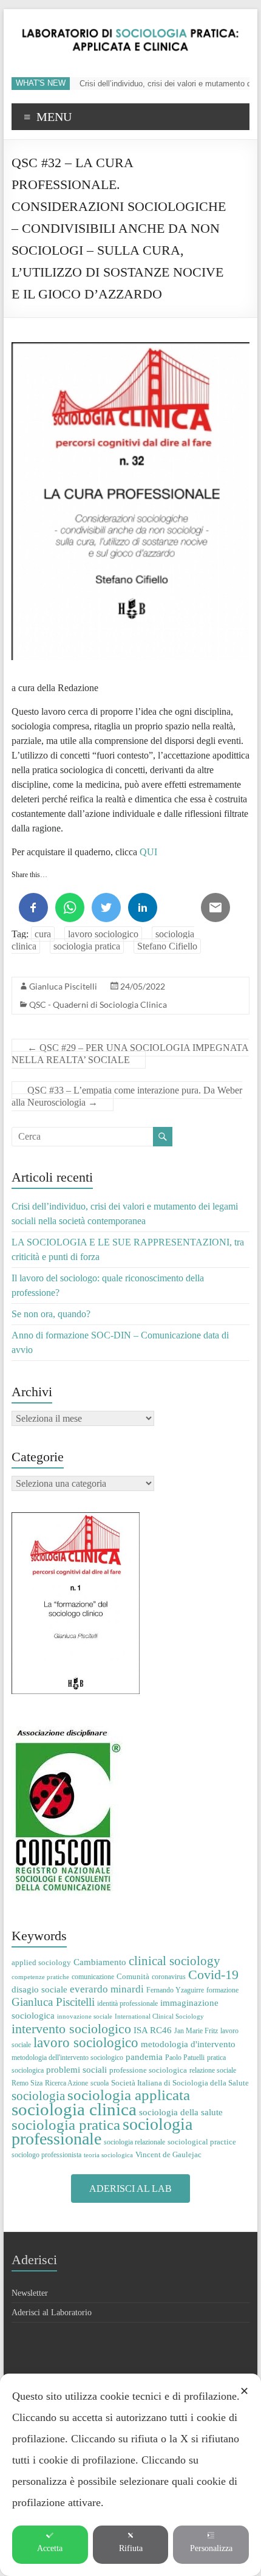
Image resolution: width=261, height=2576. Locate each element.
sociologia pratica (87, 946)
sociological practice (202, 2142)
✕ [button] (244, 2391)
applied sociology (41, 1962)
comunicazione (93, 1977)
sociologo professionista (46, 2155)
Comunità (133, 1976)
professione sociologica (148, 2070)
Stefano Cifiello (167, 946)
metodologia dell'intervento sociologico (67, 2058)
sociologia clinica (74, 2109)
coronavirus (169, 1977)
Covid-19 (213, 1975)
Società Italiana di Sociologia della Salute (180, 2083)
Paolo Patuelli (185, 2058)
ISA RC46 (153, 2030)
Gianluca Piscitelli (63, 986)
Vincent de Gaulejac (168, 2154)
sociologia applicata (129, 2095)
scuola (100, 2083)
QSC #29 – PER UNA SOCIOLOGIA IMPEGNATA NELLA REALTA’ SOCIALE (130, 1054)
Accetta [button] (50, 2548)
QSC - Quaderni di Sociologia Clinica (98, 1004)
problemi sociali (76, 2069)
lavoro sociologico (103, 934)
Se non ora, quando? (51, 1314)
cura (43, 934)
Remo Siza (27, 2083)
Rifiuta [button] (131, 2548)
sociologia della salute (181, 2112)
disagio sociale (39, 1989)
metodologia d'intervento (188, 2044)
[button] (130, 2189)
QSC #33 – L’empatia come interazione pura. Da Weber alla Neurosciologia (127, 1096)
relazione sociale (213, 2070)
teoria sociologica (108, 2155)
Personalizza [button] (211, 2548)
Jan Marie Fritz (196, 2031)
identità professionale (127, 2003)
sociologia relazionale (134, 2142)
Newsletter (30, 2293)
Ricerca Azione (66, 2083)
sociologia (38, 2096)
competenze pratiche (40, 1977)
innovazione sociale (85, 2016)
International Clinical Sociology (159, 2016)
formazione (222, 1990)
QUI (148, 852)
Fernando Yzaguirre (175, 1990)
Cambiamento (100, 1962)
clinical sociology (175, 1961)
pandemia (144, 2057)
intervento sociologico (71, 2029)
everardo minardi (107, 1989)
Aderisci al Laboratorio (52, 2313)
